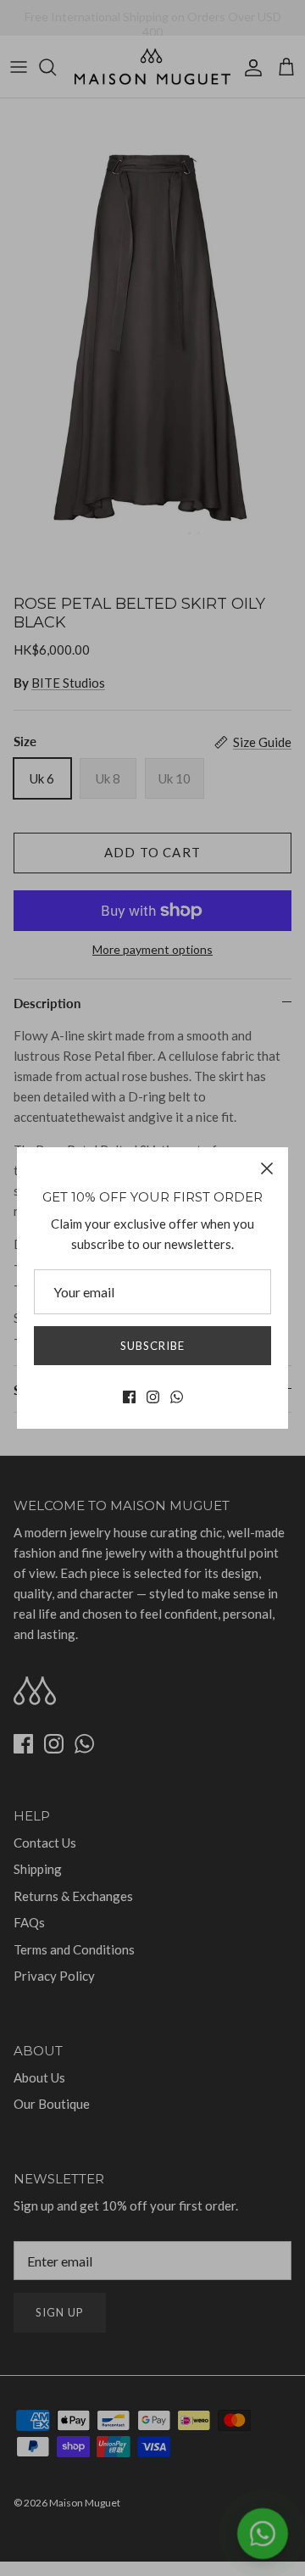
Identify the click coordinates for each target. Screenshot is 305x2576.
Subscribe (152, 1346)
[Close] (267, 1168)
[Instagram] (153, 1397)
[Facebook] (129, 1397)
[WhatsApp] (177, 1397)
